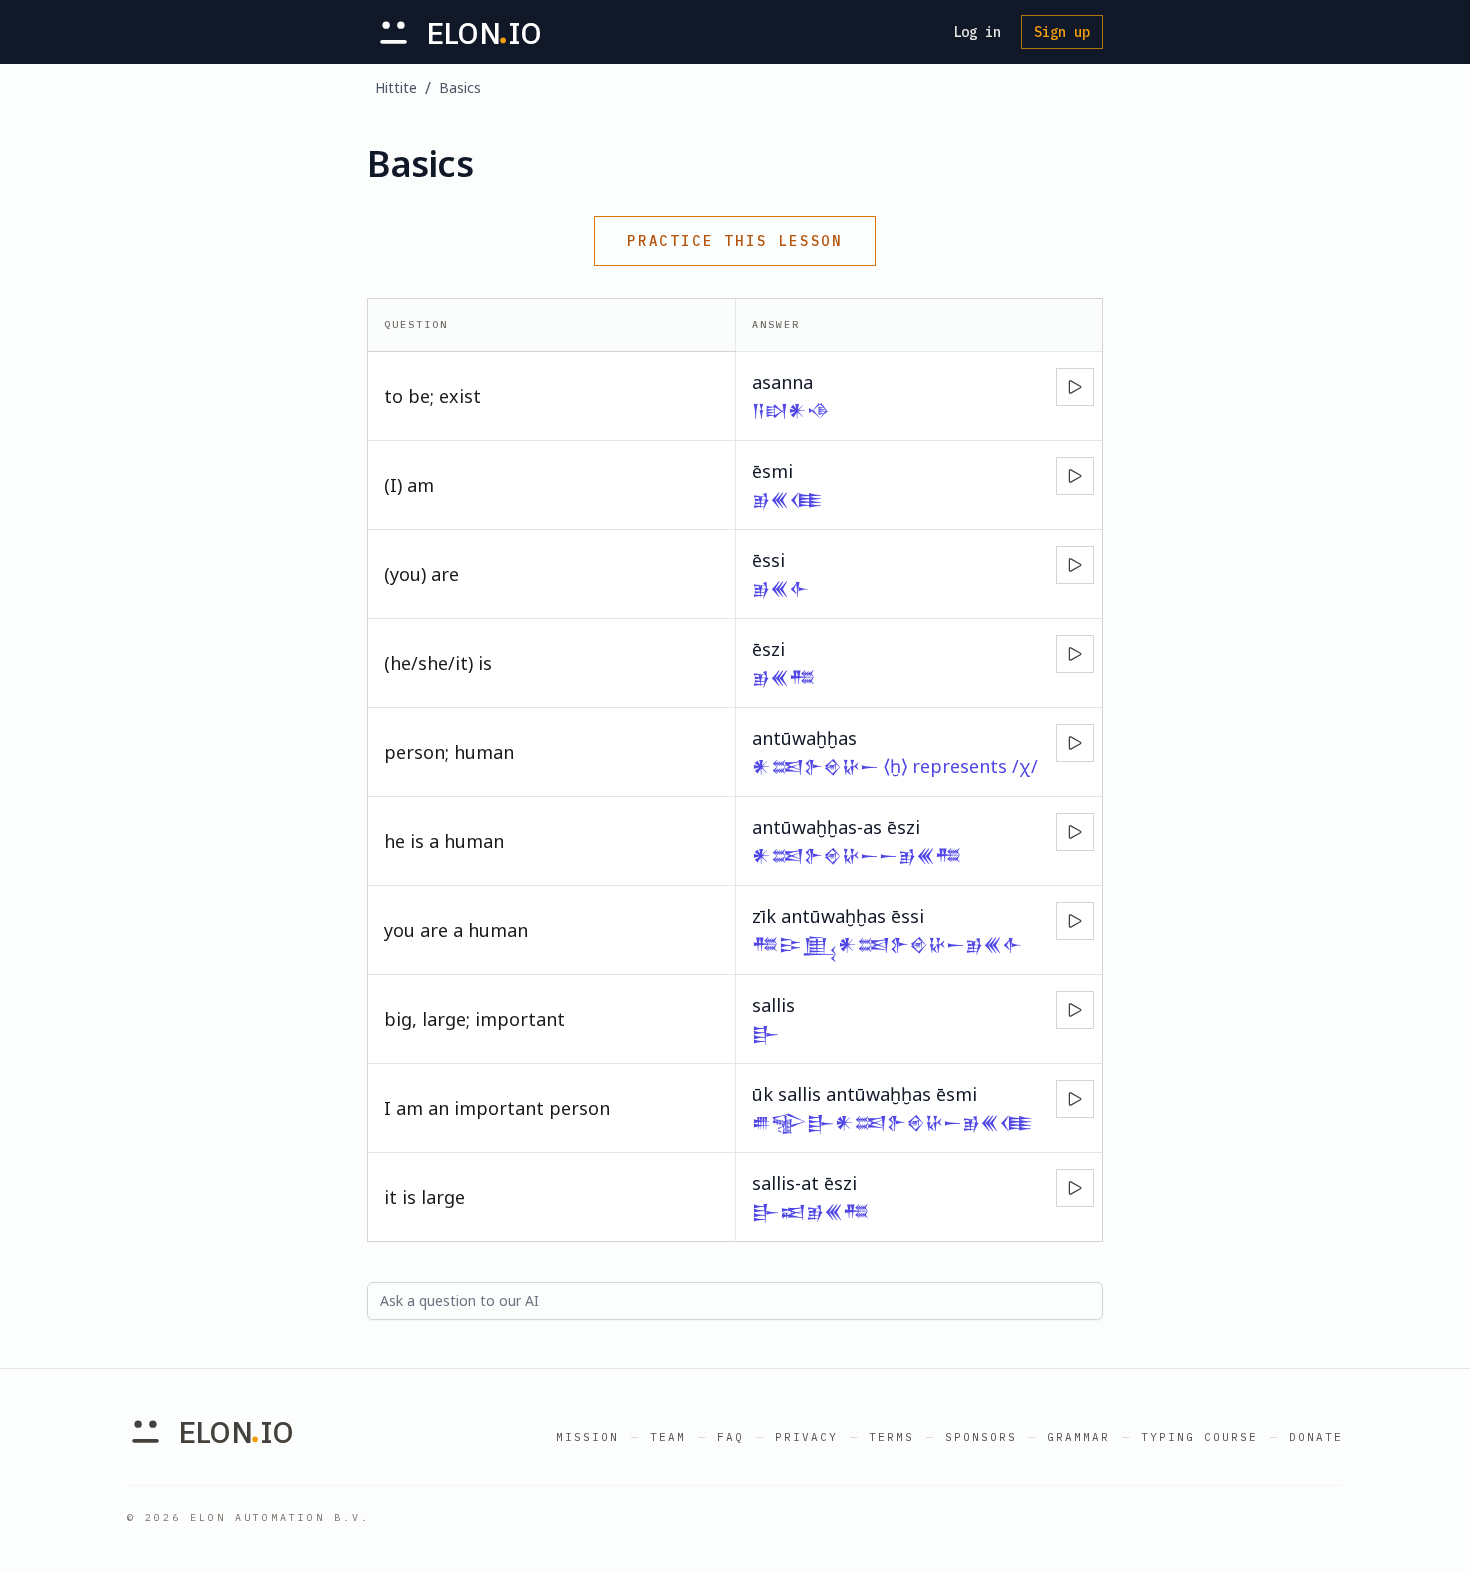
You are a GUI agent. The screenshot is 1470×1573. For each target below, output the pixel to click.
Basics (460, 87)
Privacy (806, 1437)
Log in (977, 32)
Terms (891, 1437)
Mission (587, 1437)
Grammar (1078, 1437)
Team (668, 1437)
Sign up (1062, 32)
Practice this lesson (735, 241)
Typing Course (1199, 1437)
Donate (1316, 1437)
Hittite (396, 87)
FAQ (730, 1437)
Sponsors (981, 1437)
